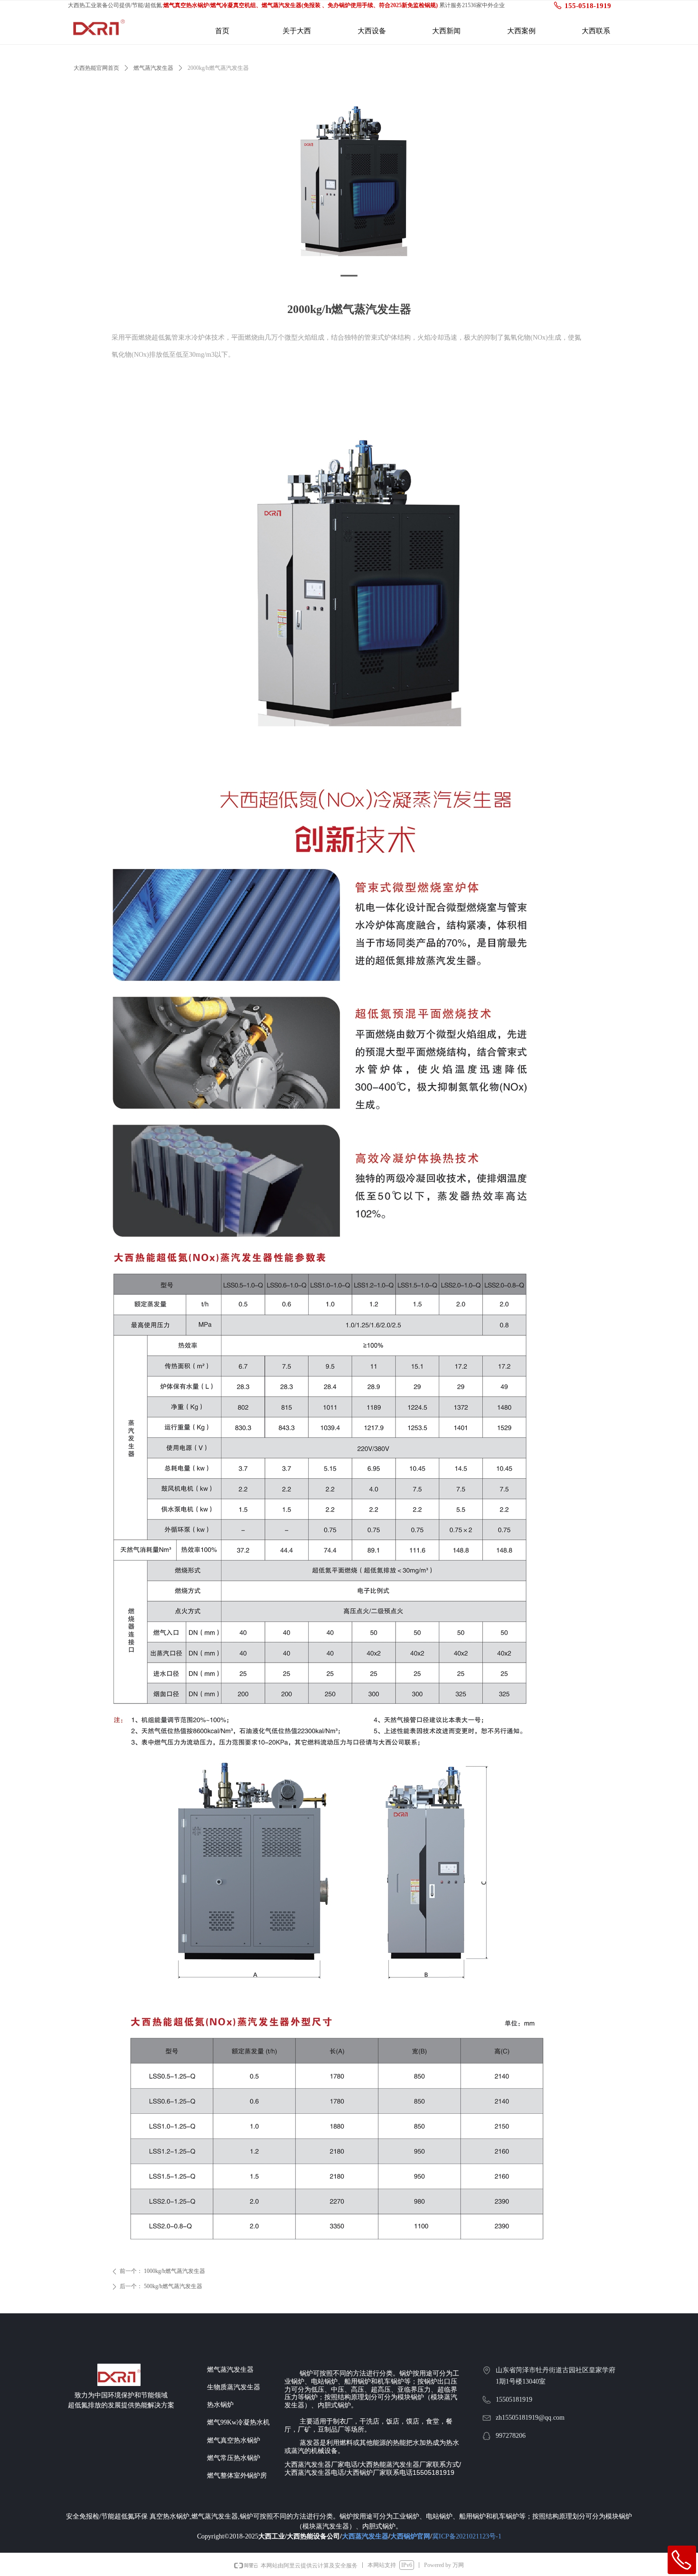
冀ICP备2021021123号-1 (467, 2536)
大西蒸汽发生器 (365, 2536)
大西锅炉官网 (410, 2536)
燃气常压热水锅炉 (234, 2458)
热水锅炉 (220, 2405)
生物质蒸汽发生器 (234, 2387)
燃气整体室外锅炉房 (237, 2476)
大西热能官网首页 (96, 68)
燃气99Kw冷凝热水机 (238, 2422)
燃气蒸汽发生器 (153, 68)
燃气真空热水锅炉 (234, 2440)
